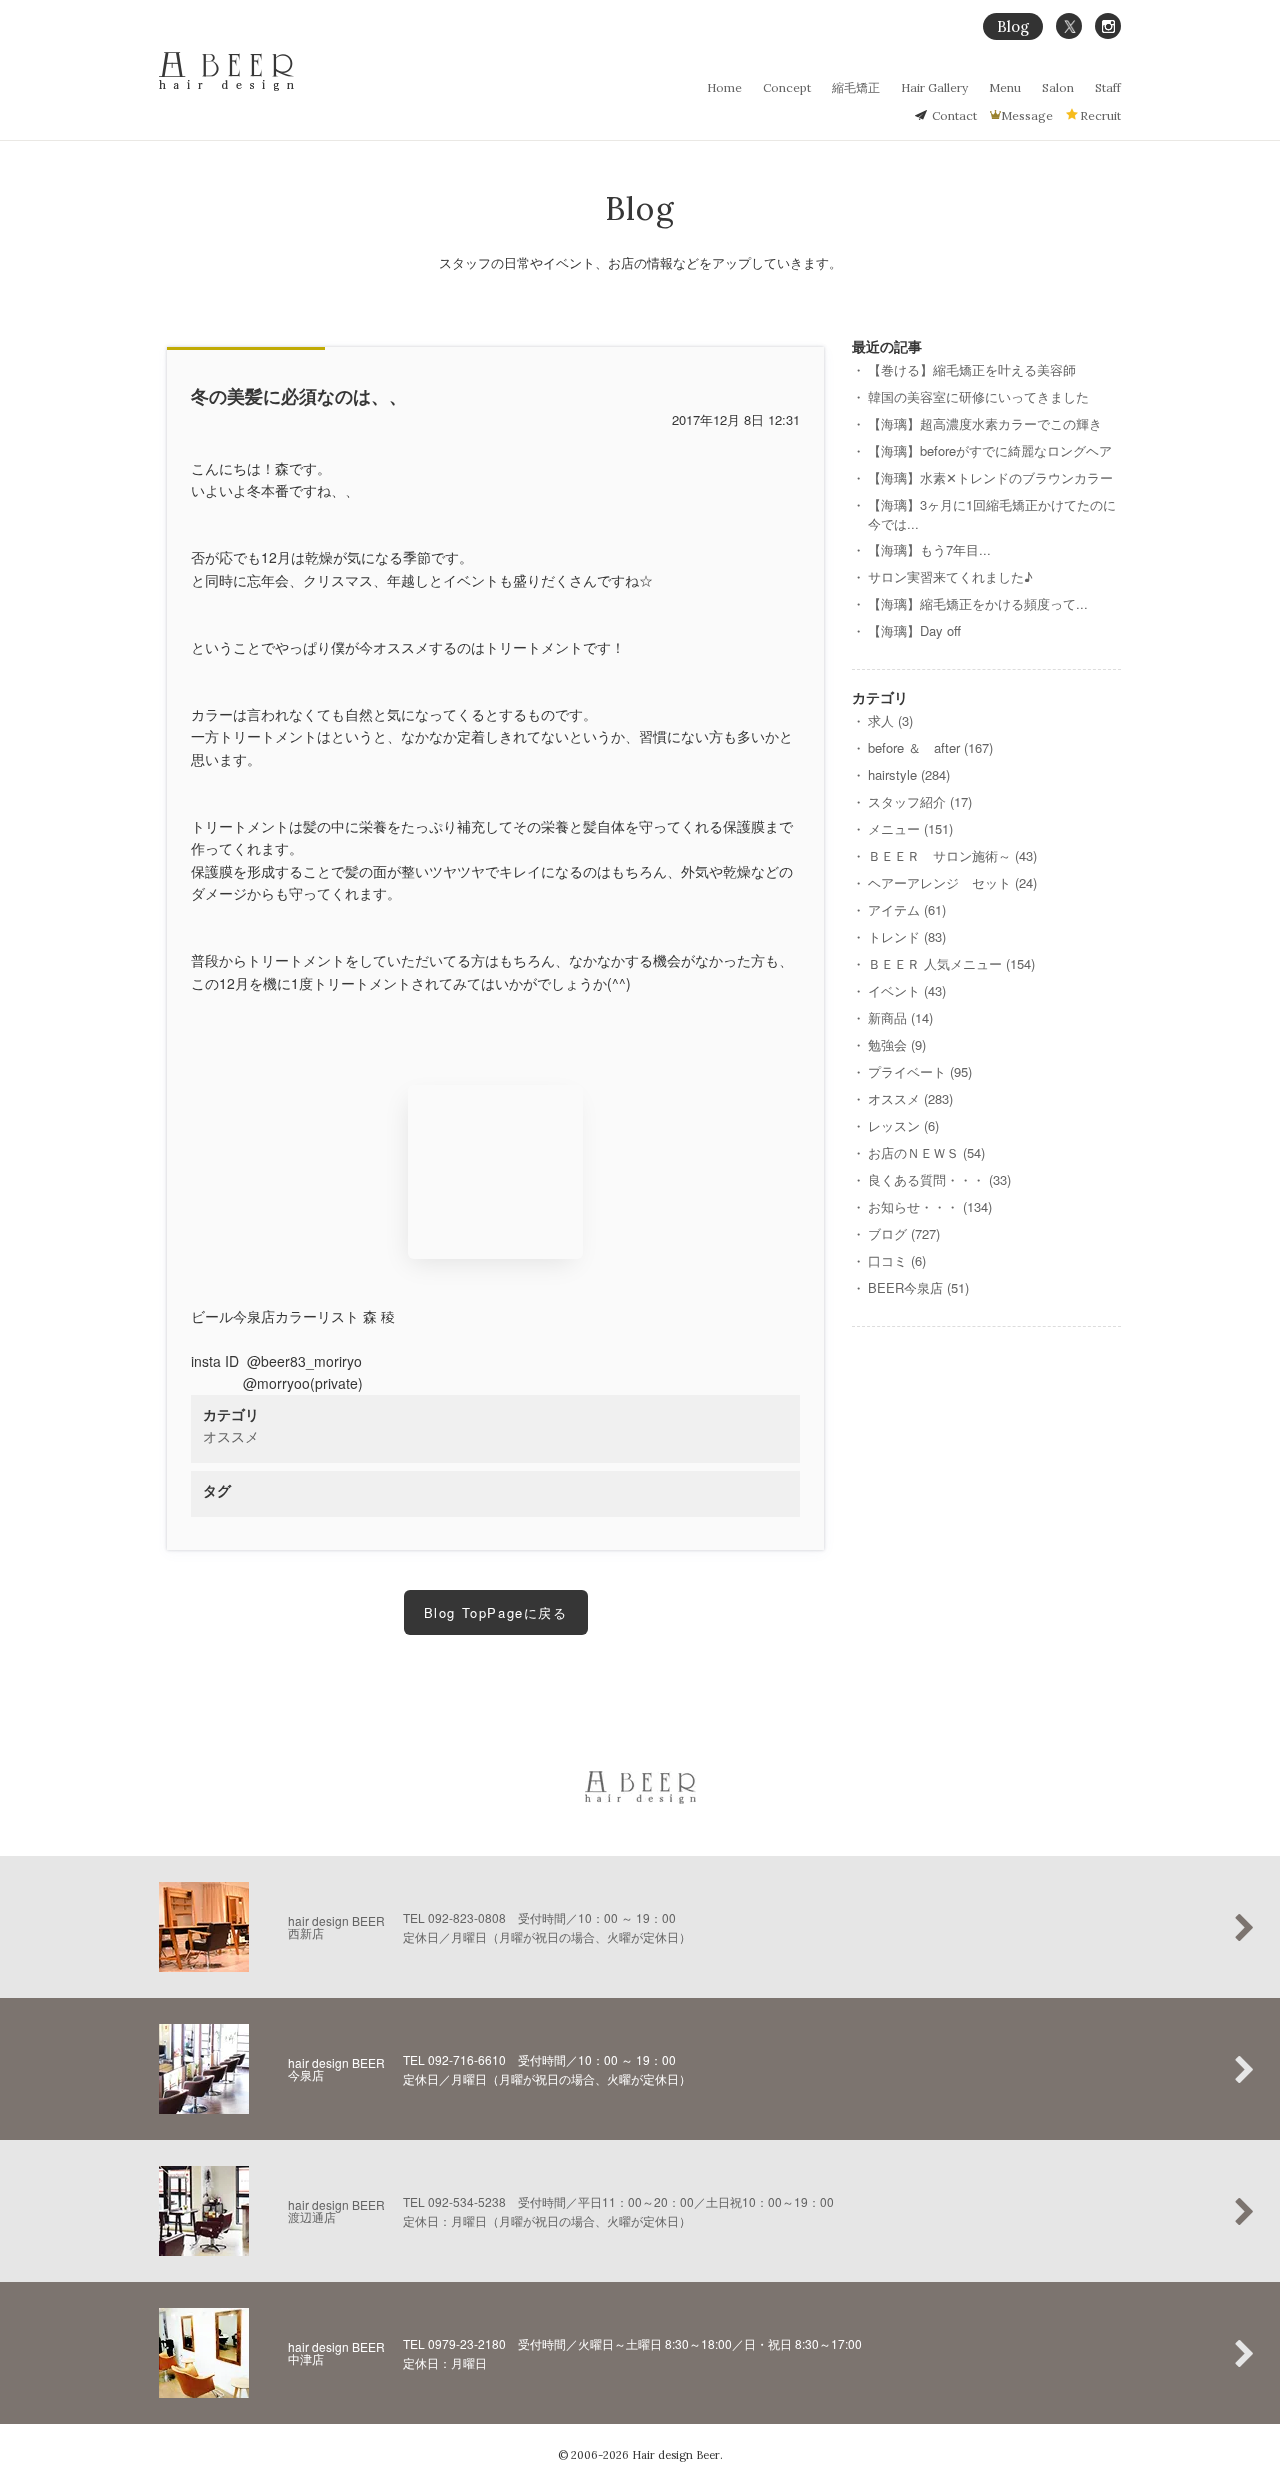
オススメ (231, 1436)
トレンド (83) (907, 936)
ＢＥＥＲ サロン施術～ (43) (952, 855)
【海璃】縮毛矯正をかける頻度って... (978, 603)
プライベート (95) (920, 1071)
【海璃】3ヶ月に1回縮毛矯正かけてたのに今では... (992, 513)
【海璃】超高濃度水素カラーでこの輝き (985, 423)
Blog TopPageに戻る (496, 1612)
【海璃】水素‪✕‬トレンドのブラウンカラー (990, 477)
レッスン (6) (903, 1125)
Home (724, 87)
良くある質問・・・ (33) (939, 1179)
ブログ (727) (904, 1233)
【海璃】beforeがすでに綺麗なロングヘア (990, 450)
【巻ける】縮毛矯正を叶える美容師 (972, 369)
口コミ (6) (897, 1260)
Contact (954, 115)
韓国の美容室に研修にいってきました (978, 396)
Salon (1058, 87)
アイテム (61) (907, 909)
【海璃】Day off (914, 630)
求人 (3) (890, 720)
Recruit (1100, 115)
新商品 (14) (900, 1017)
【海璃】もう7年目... (929, 549)
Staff (1108, 87)
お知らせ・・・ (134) (930, 1206)
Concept (787, 87)
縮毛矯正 (856, 87)
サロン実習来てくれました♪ (950, 576)
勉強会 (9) (897, 1044)
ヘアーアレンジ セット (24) (952, 882)
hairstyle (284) (909, 774)
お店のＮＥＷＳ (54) (926, 1152)
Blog (1013, 26)
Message (1027, 115)
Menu (1005, 87)
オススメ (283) (910, 1098)
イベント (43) (907, 990)
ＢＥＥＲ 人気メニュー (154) (951, 963)
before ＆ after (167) (930, 747)
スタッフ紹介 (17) (920, 801)
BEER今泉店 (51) (918, 1287)
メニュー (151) (910, 828)
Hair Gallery (934, 87)
